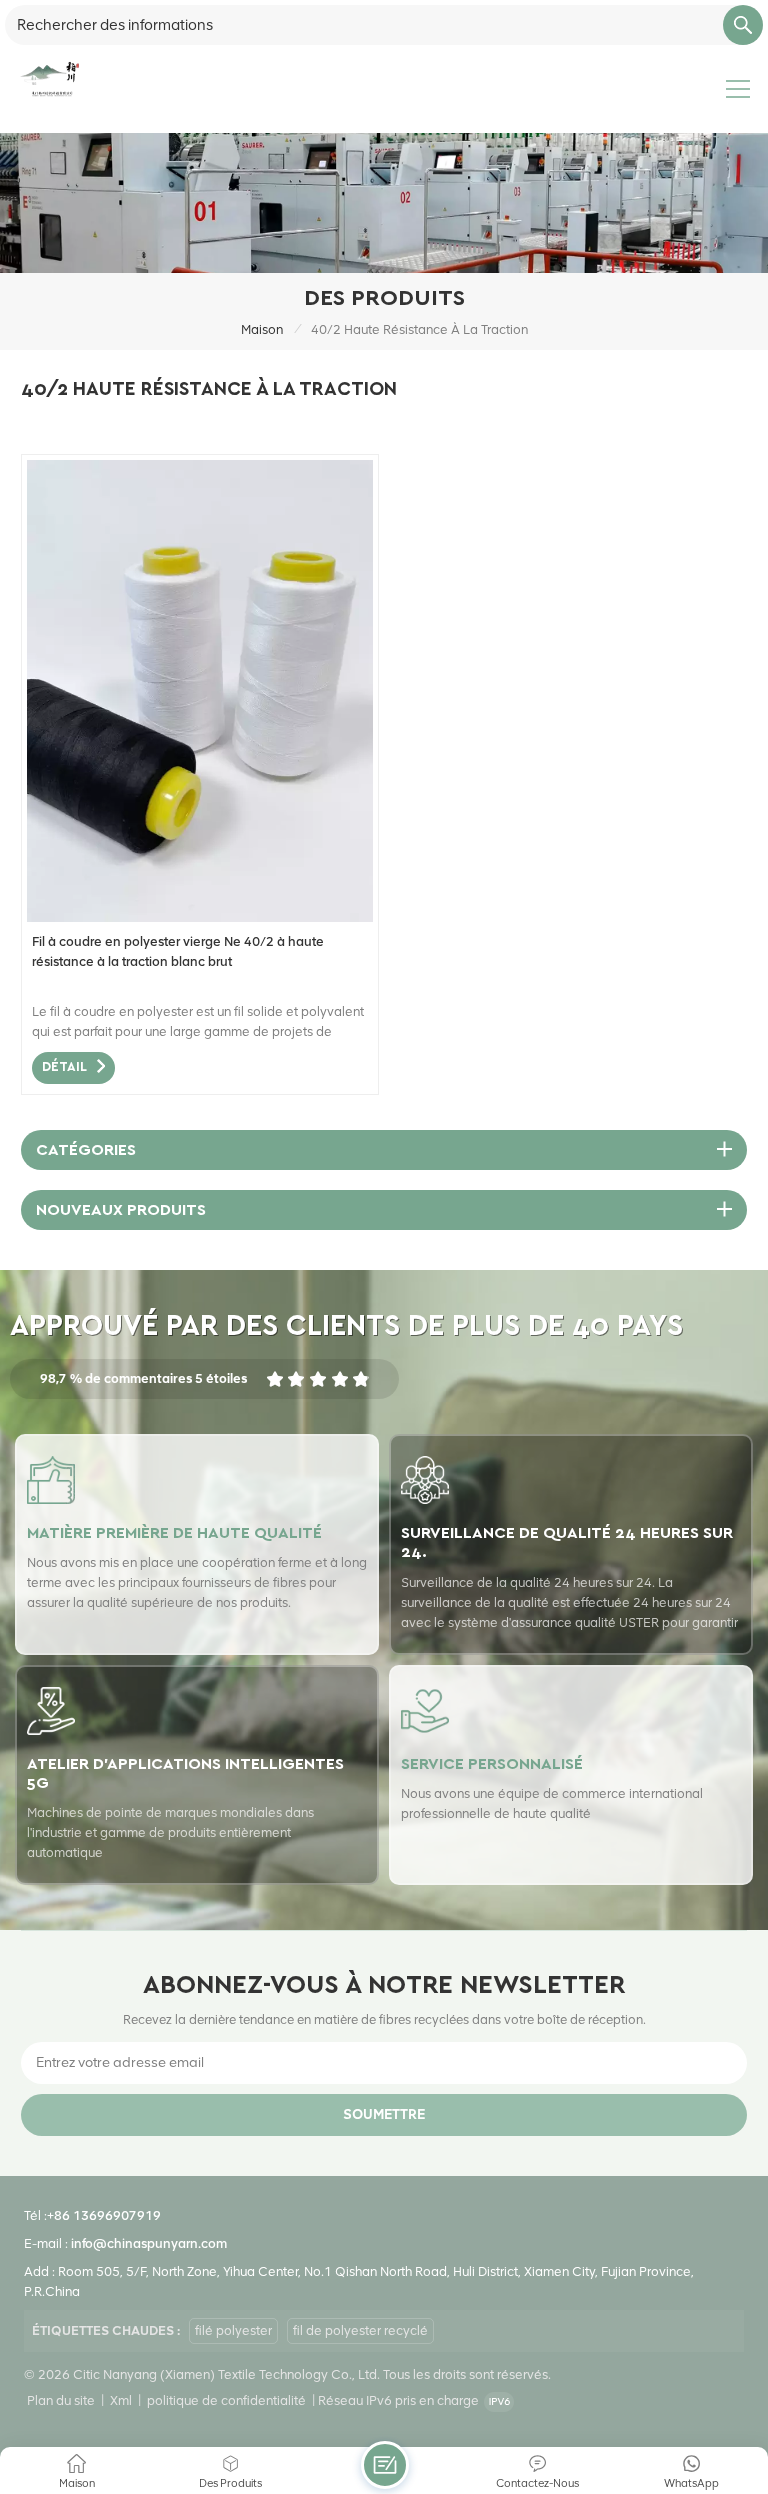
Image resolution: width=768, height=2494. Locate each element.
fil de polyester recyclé (360, 2330)
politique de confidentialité (226, 2400)
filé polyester (233, 2330)
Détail (64, 1067)
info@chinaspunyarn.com (149, 2243)
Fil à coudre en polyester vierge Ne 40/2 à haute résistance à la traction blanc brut (178, 951)
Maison (262, 329)
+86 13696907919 (104, 2215)
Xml (121, 2400)
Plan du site (61, 2400)
